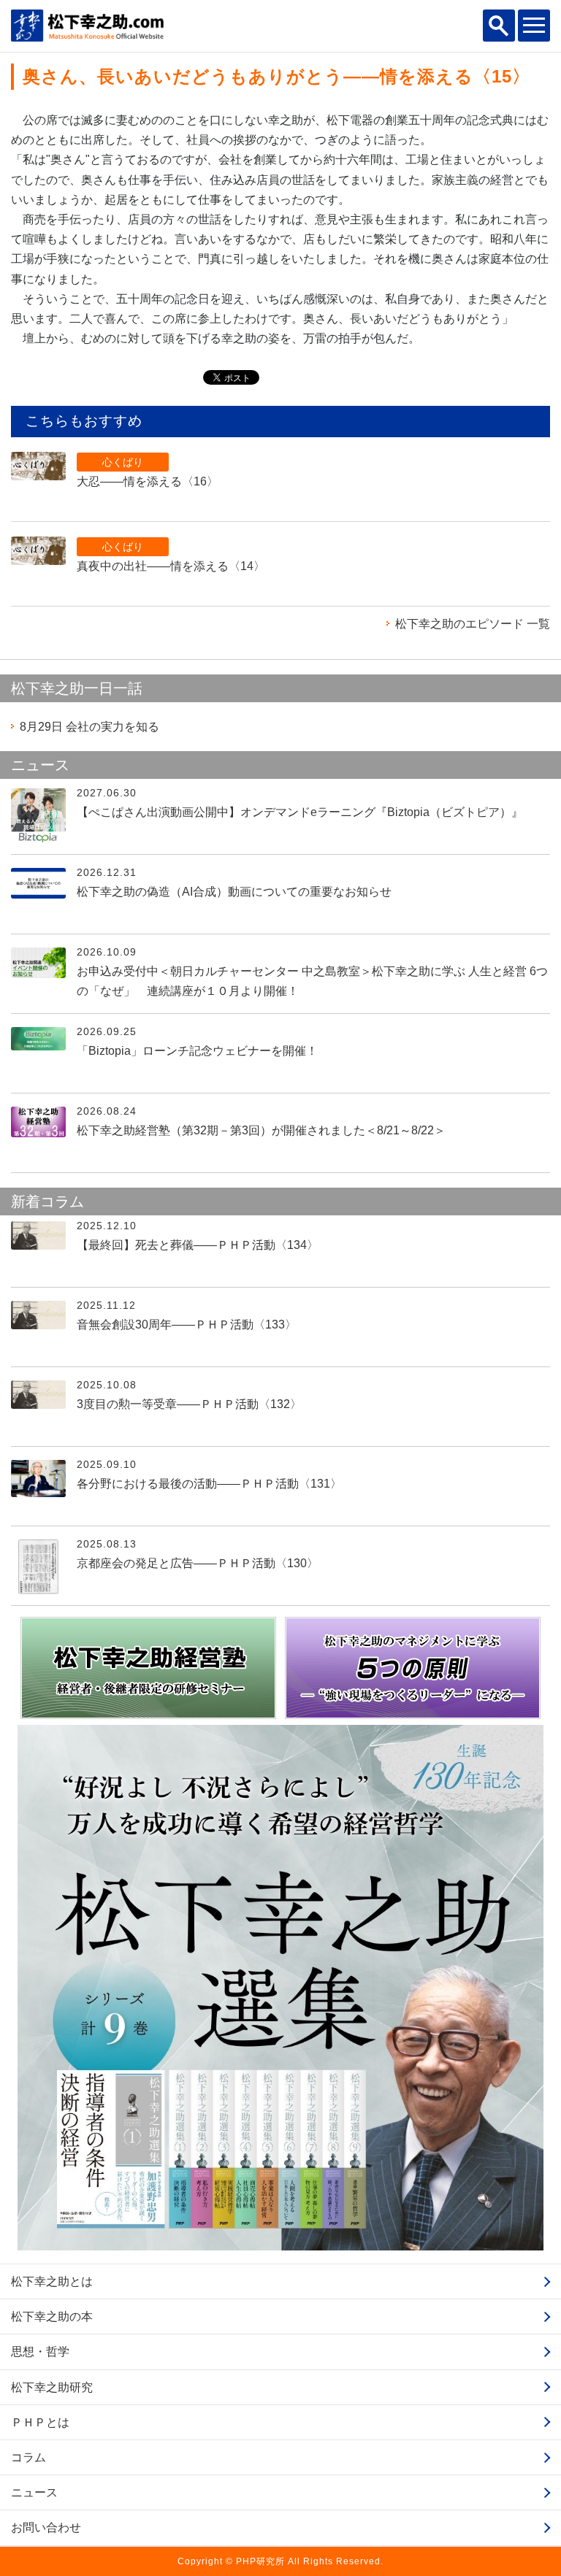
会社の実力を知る (89, 727)
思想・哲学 (40, 2352)
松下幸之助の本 (52, 2317)
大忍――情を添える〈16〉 (148, 481)
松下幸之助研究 (52, 2387)
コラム (28, 2457)
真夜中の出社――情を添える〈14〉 (171, 566)
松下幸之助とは (52, 2281)
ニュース (34, 2492)
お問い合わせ (46, 2527)
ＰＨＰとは (40, 2422)
